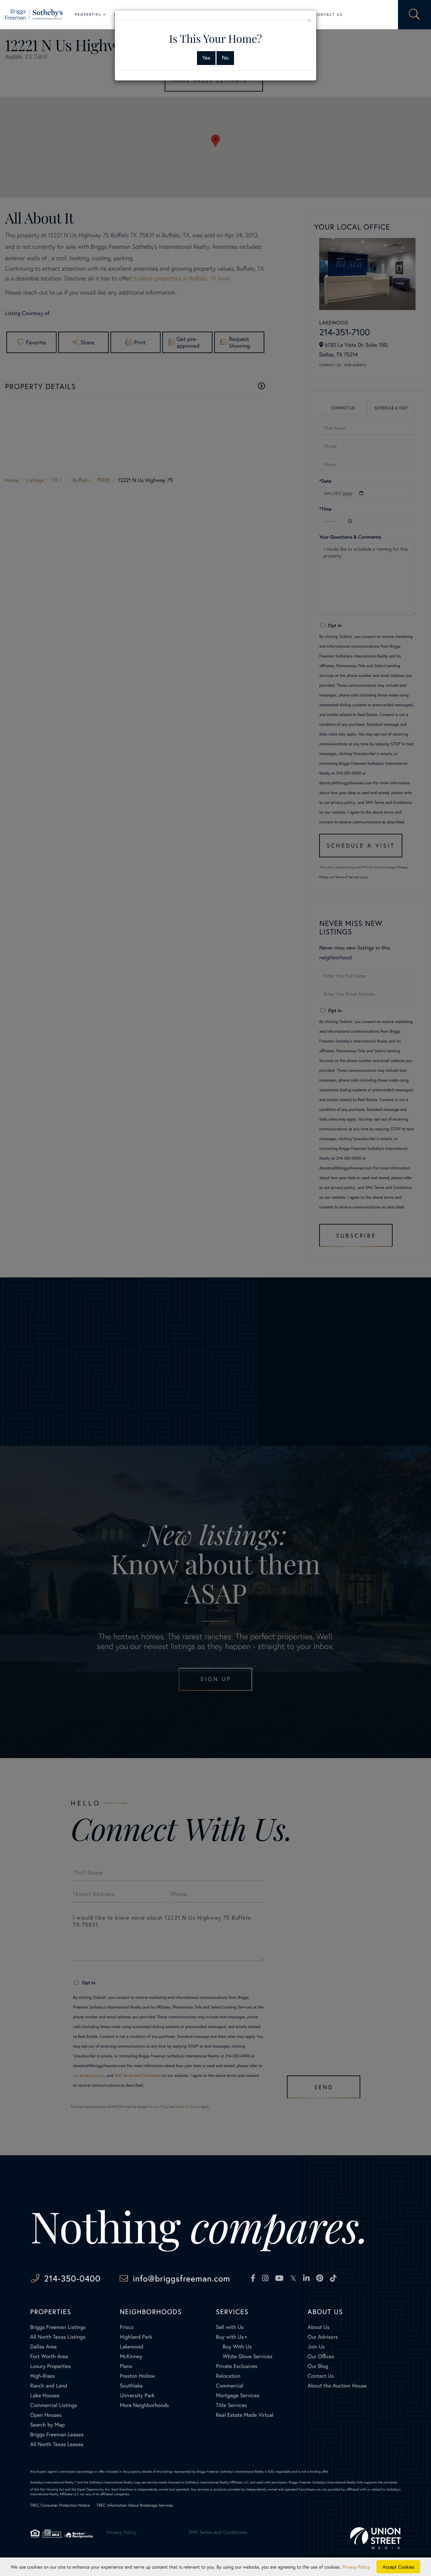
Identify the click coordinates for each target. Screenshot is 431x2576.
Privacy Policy (356, 2567)
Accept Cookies (399, 2567)
